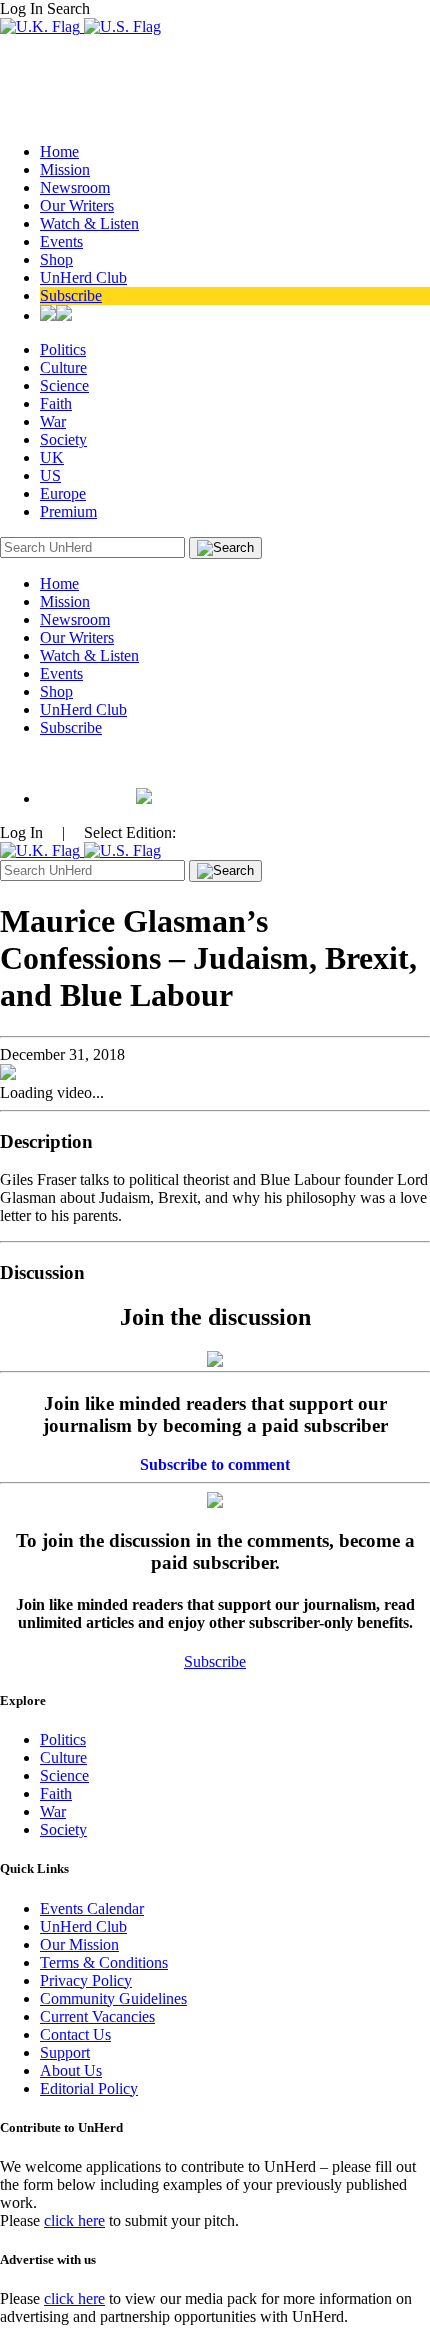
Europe (63, 493)
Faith (56, 403)
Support (65, 2052)
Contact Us (75, 2034)
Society (63, 439)
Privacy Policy (86, 1980)
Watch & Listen (89, 223)
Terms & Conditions (104, 1962)
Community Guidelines (113, 1998)
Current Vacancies (97, 2016)
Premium (68, 511)
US (50, 475)
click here (74, 2220)
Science (64, 385)
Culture (63, 367)
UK (52, 457)
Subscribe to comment (215, 1464)
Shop (56, 259)
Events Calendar (92, 1908)
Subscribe (71, 295)
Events (61, 241)
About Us (71, 2070)
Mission (65, 169)
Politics (63, 349)
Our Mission (79, 1944)
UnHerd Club (83, 277)
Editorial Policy (89, 2088)
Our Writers (77, 205)
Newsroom (75, 187)
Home (59, 151)
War (53, 421)
